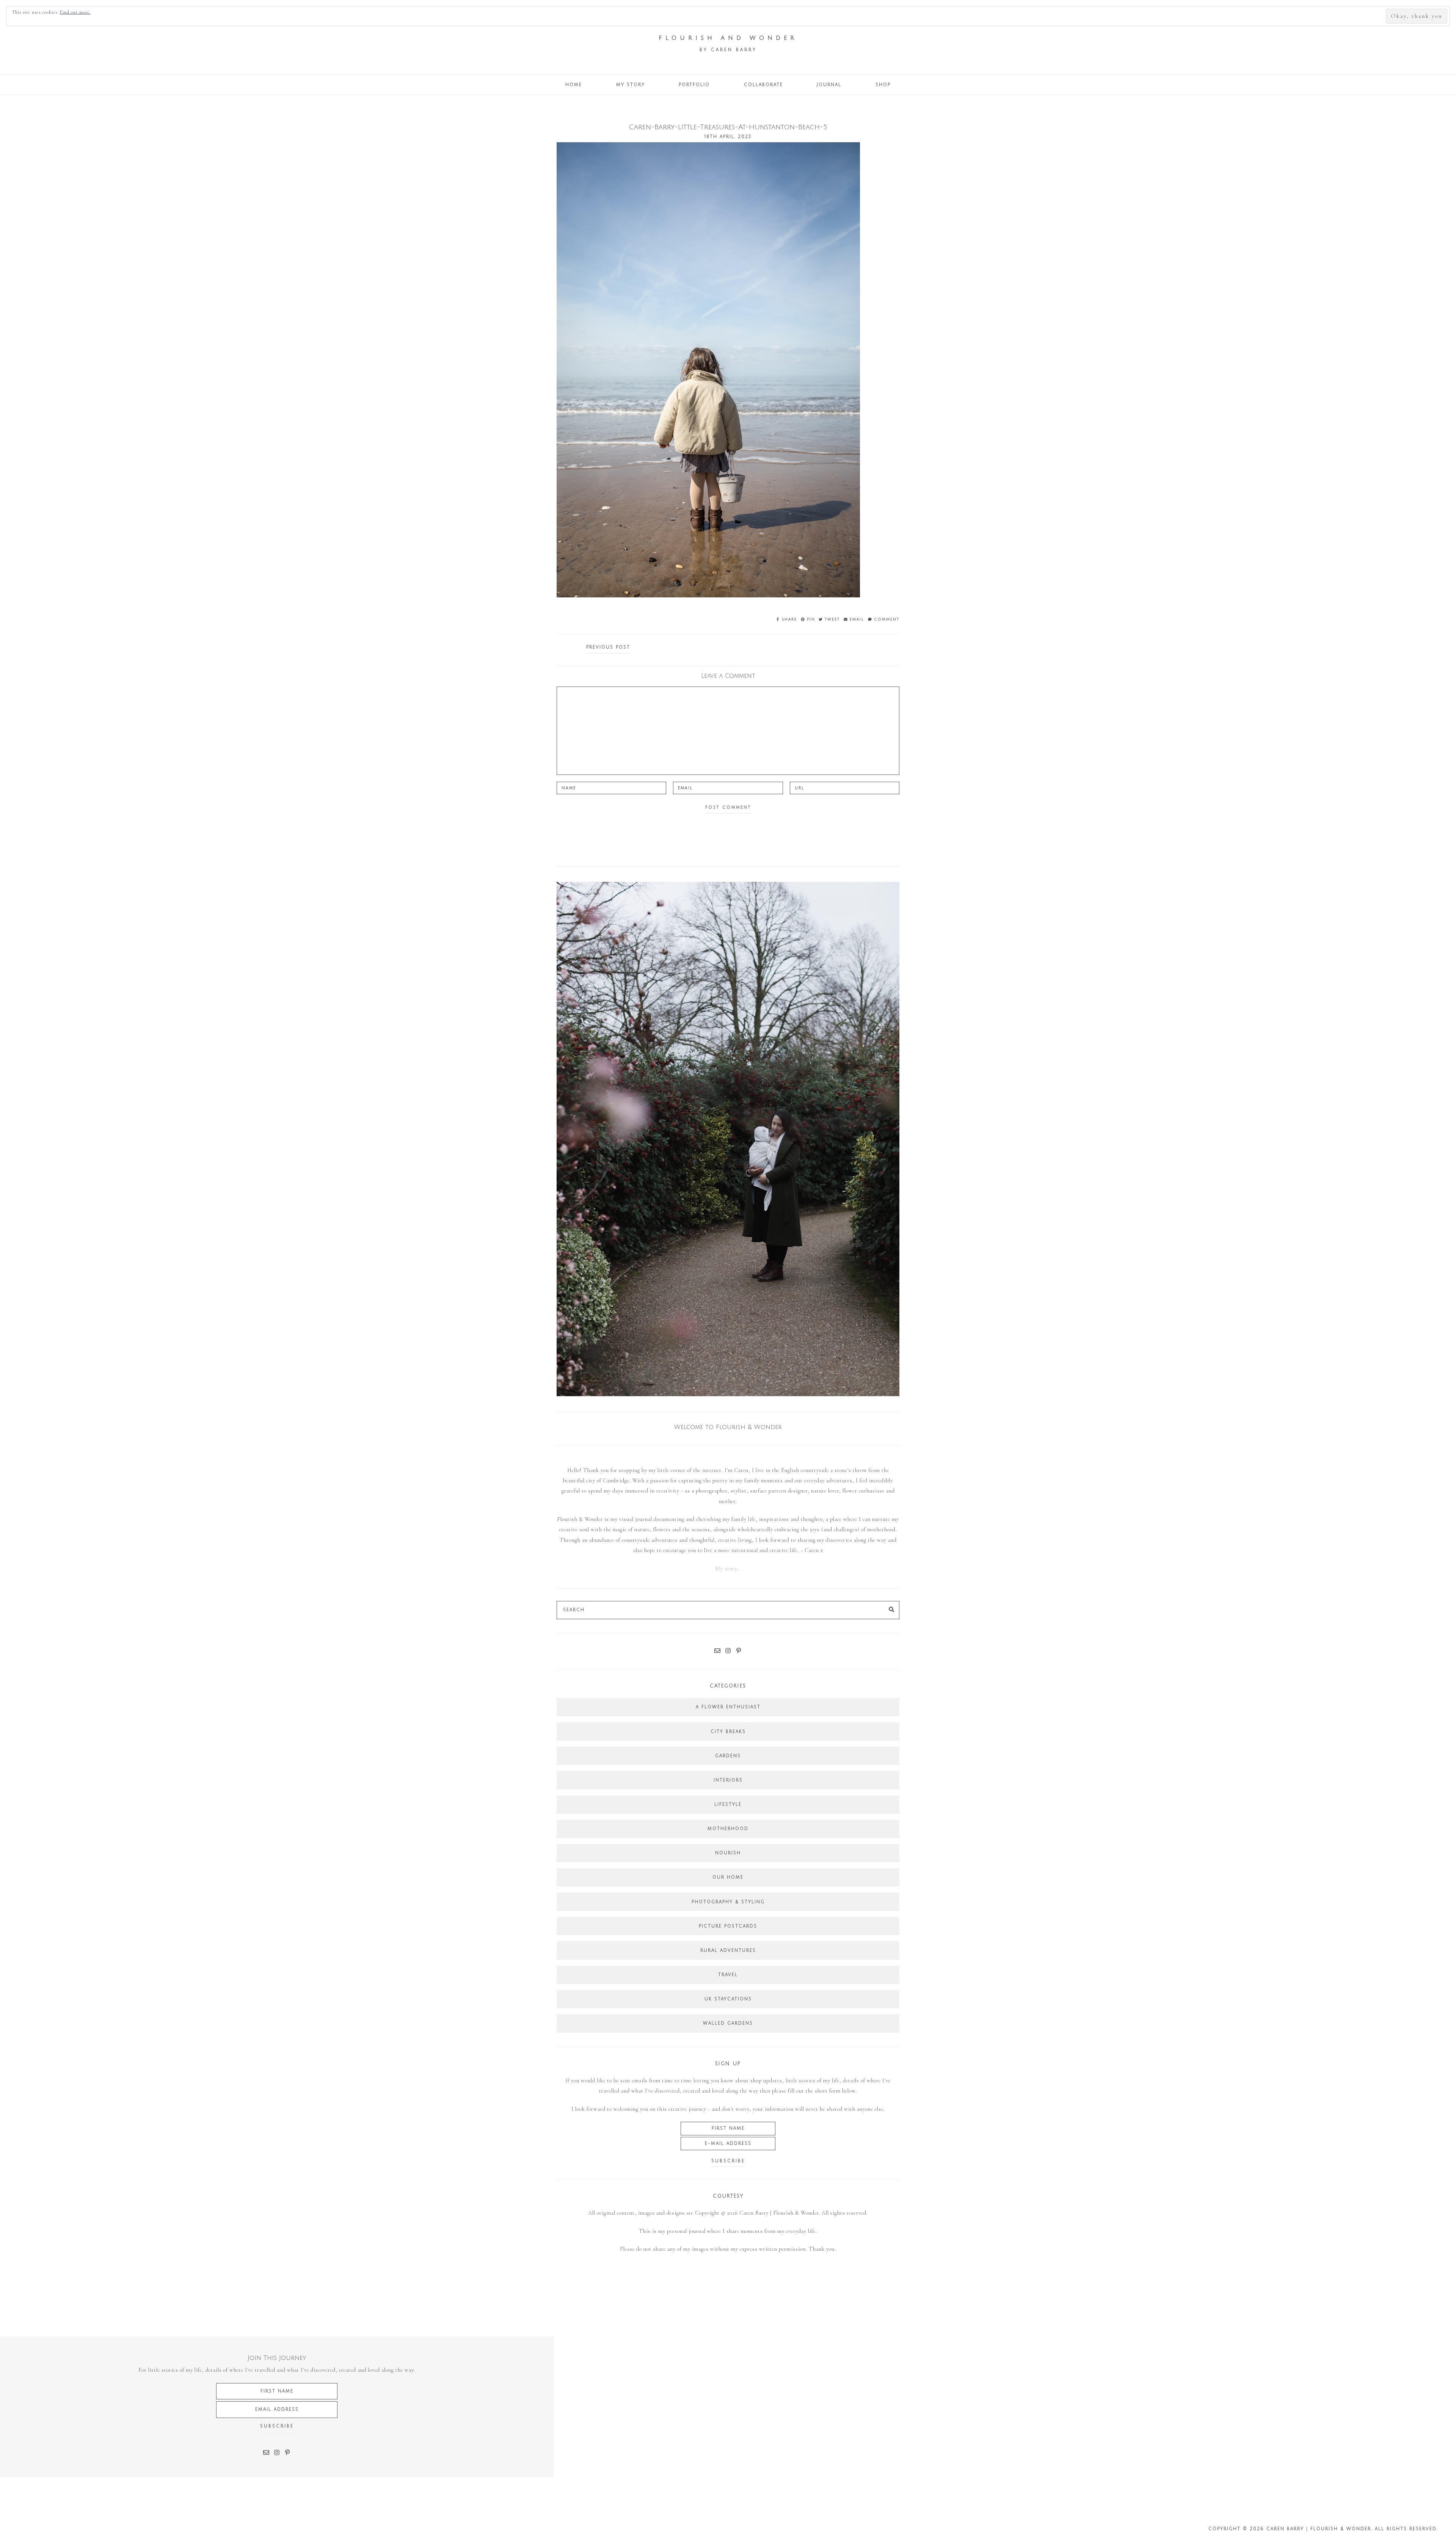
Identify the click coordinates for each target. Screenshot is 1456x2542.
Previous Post (608, 647)
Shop (883, 85)
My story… (728, 1569)
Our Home (728, 1877)
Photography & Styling (728, 1902)
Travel (728, 1975)
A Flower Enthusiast (728, 1707)
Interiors (728, 1780)
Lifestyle (728, 1804)
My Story (631, 85)
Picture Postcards (728, 1926)
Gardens (728, 1756)
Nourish (728, 1853)
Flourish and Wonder (728, 38)
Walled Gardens (728, 2023)
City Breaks (728, 1732)
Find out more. (75, 12)
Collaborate (763, 85)
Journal (829, 85)
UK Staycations (728, 1999)
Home (574, 85)
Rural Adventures (728, 1950)
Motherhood (728, 1829)
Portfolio (694, 85)
